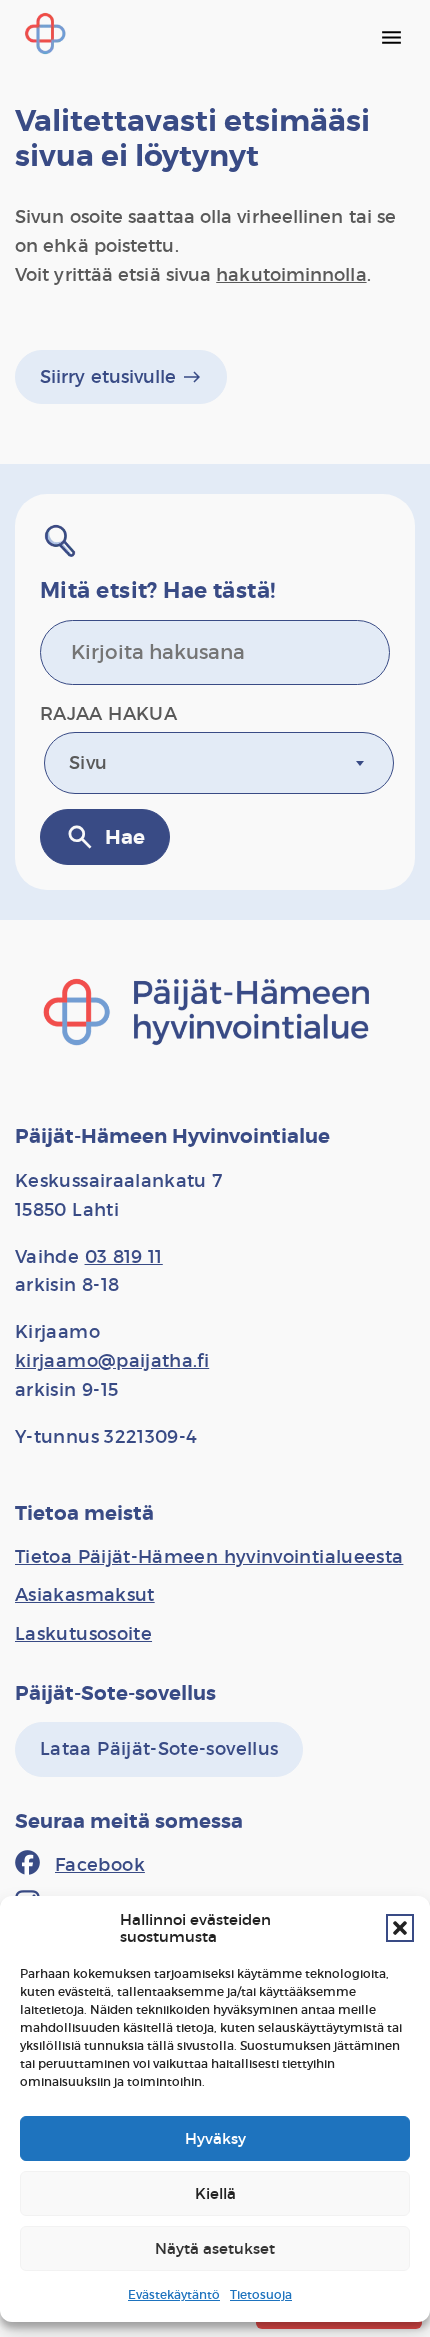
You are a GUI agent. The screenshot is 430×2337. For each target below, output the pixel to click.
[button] (400, 1928)
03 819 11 (124, 1257)
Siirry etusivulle (121, 377)
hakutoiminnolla (291, 275)
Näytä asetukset (215, 2248)
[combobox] (219, 763)
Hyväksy (215, 2138)
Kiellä (215, 2193)
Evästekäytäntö (174, 2294)
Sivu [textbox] (88, 763)
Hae (105, 837)
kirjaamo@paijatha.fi (112, 1361)
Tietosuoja (261, 2294)
